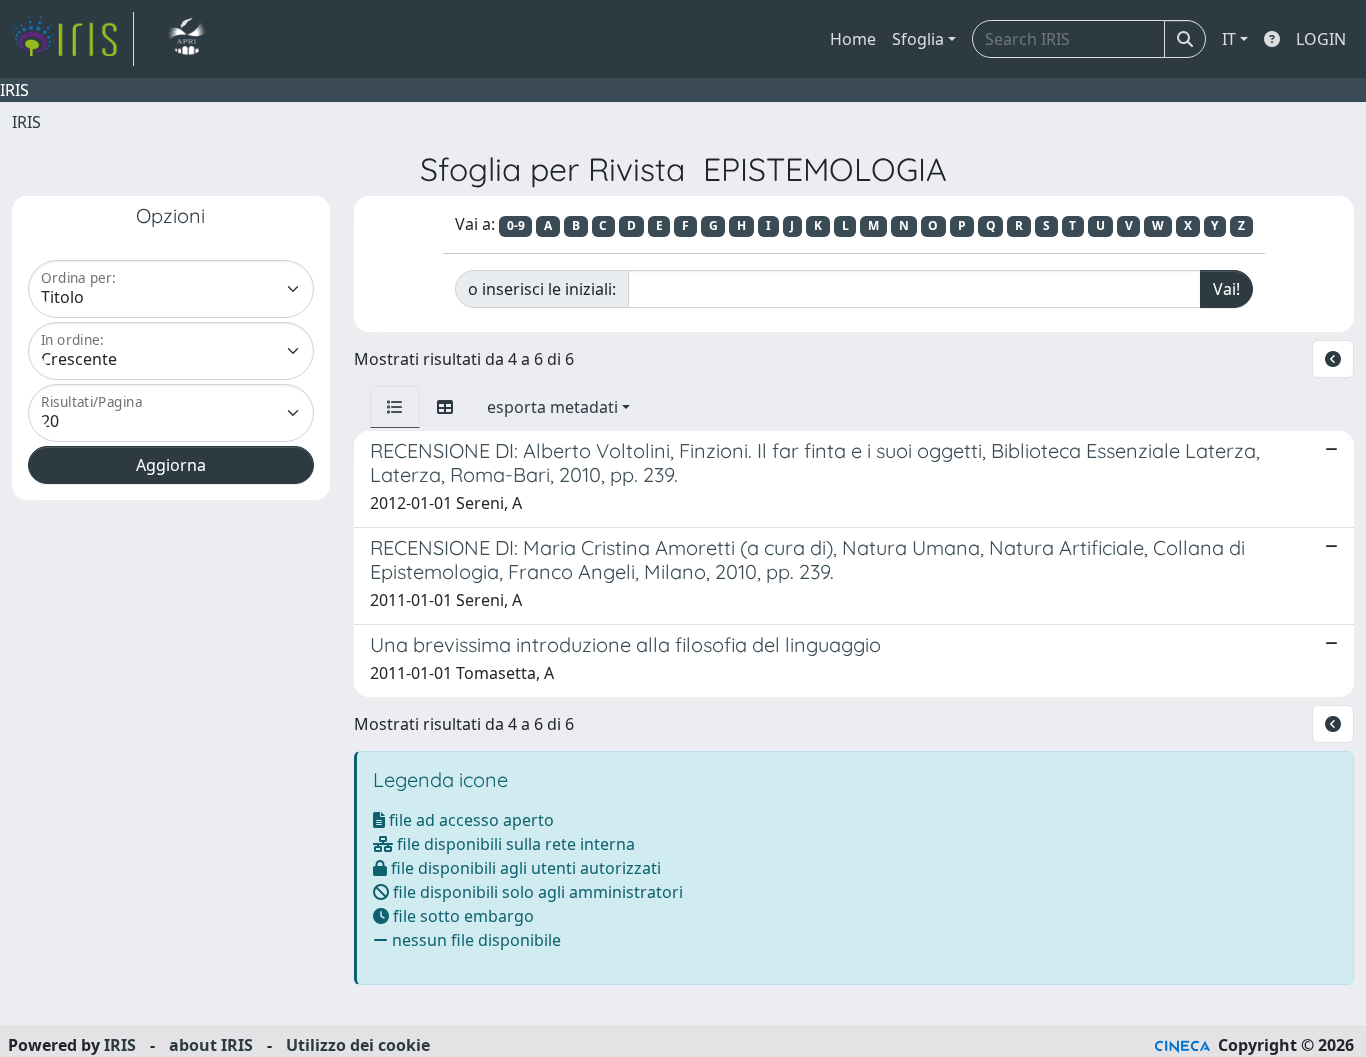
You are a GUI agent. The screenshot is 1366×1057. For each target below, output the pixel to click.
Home (853, 39)
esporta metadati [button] (552, 407)
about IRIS (211, 1045)
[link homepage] (73, 39)
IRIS (26, 122)
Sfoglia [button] (918, 39)
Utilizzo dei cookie (358, 1045)
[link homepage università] (186, 39)
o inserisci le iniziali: (542, 289)
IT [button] (1229, 39)
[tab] (395, 407)
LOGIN (1321, 39)
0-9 (516, 225)
